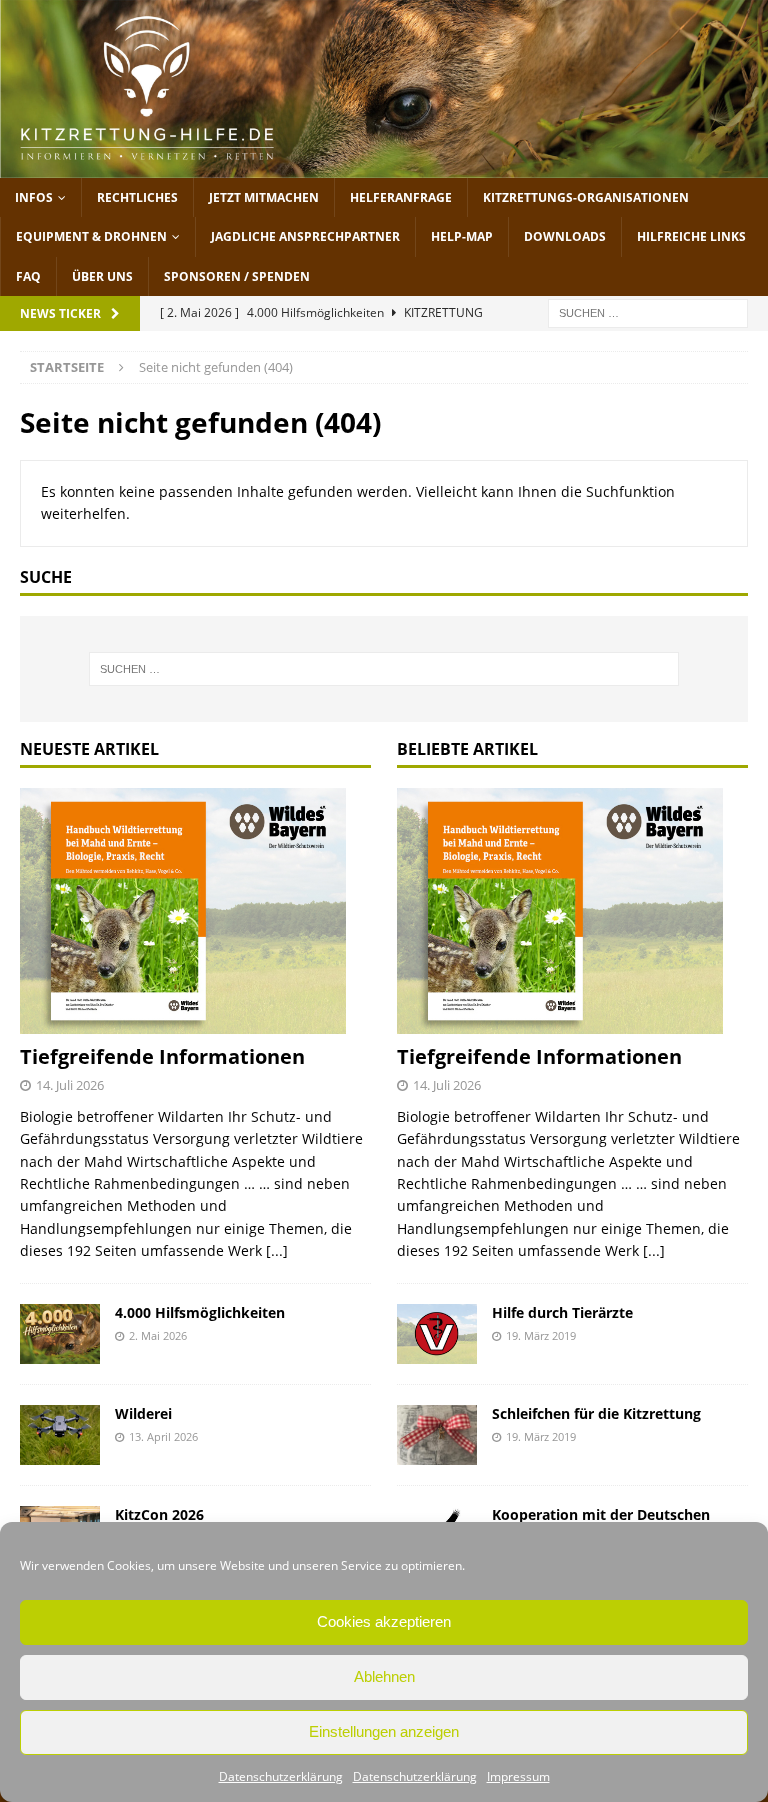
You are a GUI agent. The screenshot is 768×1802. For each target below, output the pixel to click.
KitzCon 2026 (159, 1514)
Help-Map (462, 236)
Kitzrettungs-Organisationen (586, 197)
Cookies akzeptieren (384, 1621)
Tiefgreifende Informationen (162, 1056)
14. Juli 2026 (70, 1085)
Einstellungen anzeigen (384, 1731)
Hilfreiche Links (691, 236)
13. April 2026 (163, 1436)
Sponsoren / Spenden (237, 276)
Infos (34, 197)
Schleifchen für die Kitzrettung (596, 1413)
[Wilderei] (60, 1435)
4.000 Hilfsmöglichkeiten (200, 1312)
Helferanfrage (401, 197)
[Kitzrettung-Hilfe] (384, 166)
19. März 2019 (541, 1335)
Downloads (565, 236)
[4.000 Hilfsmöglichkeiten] (60, 1334)
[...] (277, 1250)
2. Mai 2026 (158, 1335)
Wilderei (143, 1413)
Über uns (102, 276)
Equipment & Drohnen (91, 236)
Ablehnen (384, 1676)
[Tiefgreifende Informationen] (195, 911)
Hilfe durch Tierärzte (562, 1312)
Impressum (518, 1776)
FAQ (28, 276)
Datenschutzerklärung (281, 1776)
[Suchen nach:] (648, 311)
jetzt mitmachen (264, 197)
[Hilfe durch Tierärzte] (437, 1334)
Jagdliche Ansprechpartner (305, 236)
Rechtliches (137, 197)
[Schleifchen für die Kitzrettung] (437, 1435)
